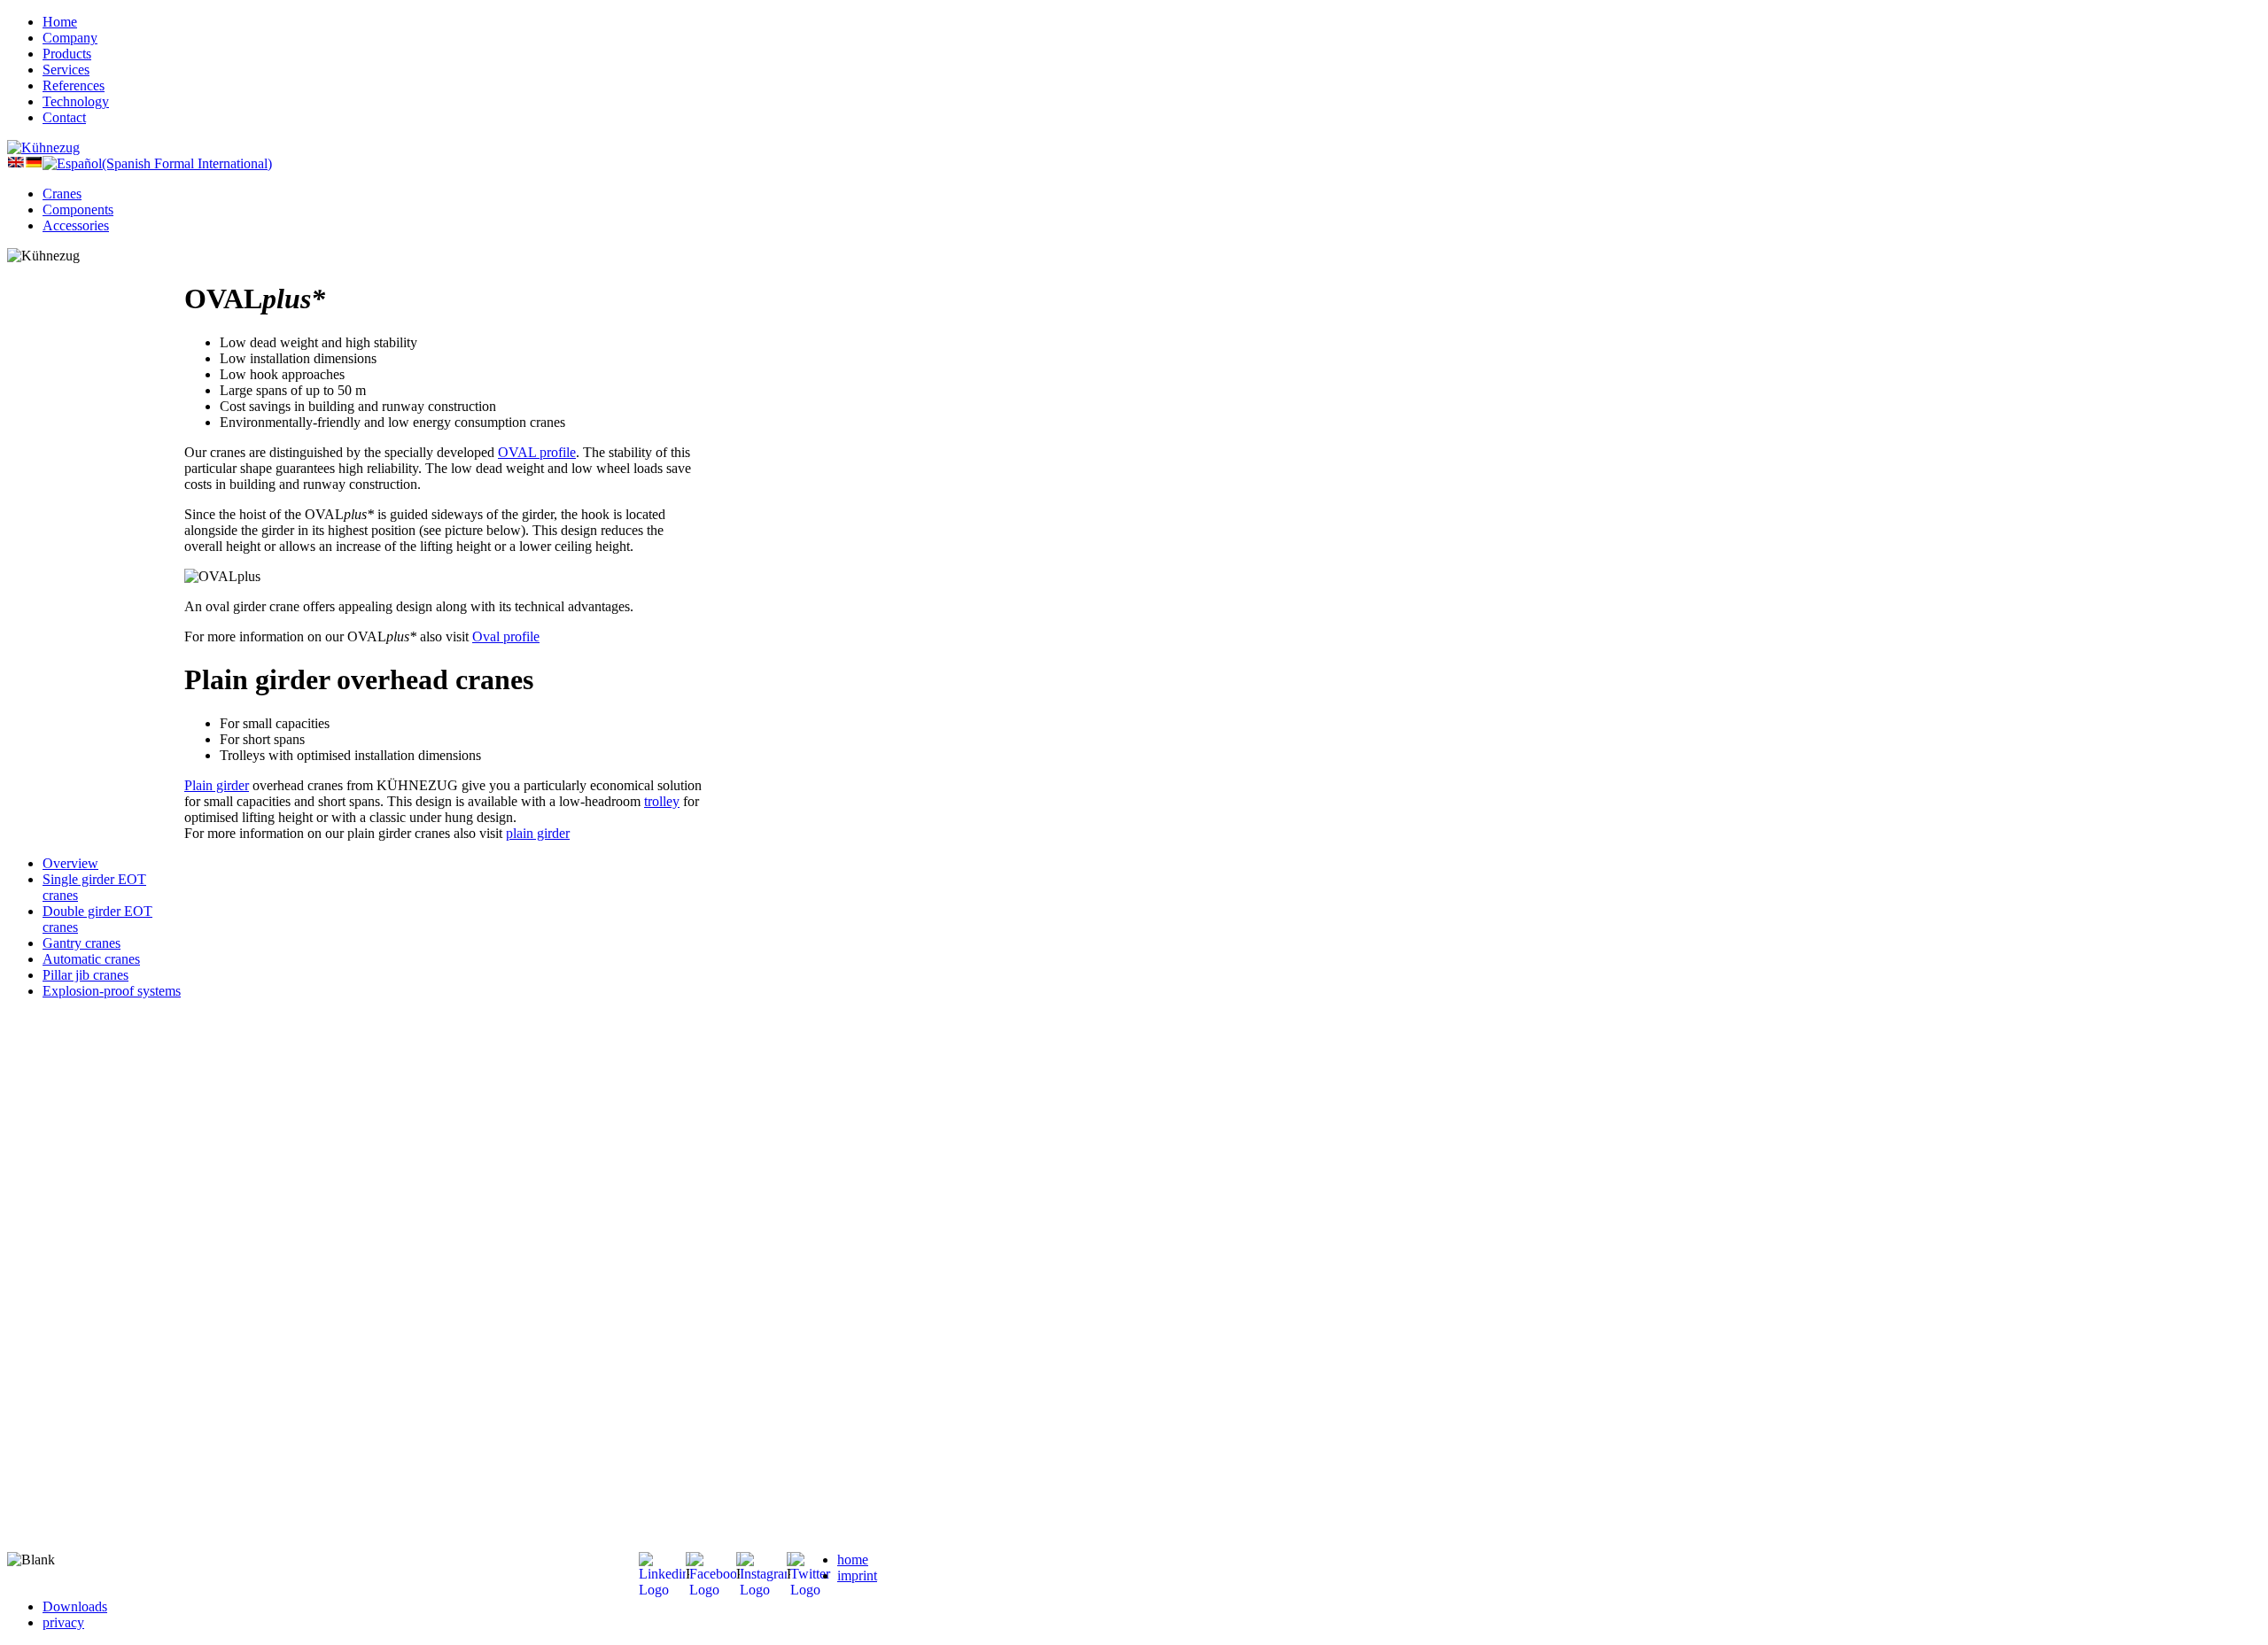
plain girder (538, 833)
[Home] (43, 147)
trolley (662, 801)
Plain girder (217, 785)
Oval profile (506, 636)
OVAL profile (537, 452)
